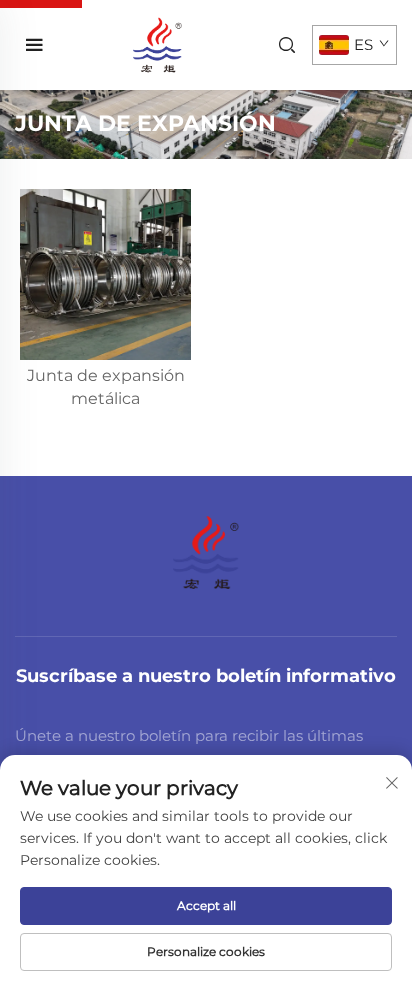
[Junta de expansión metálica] (105, 274)
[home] (157, 43)
